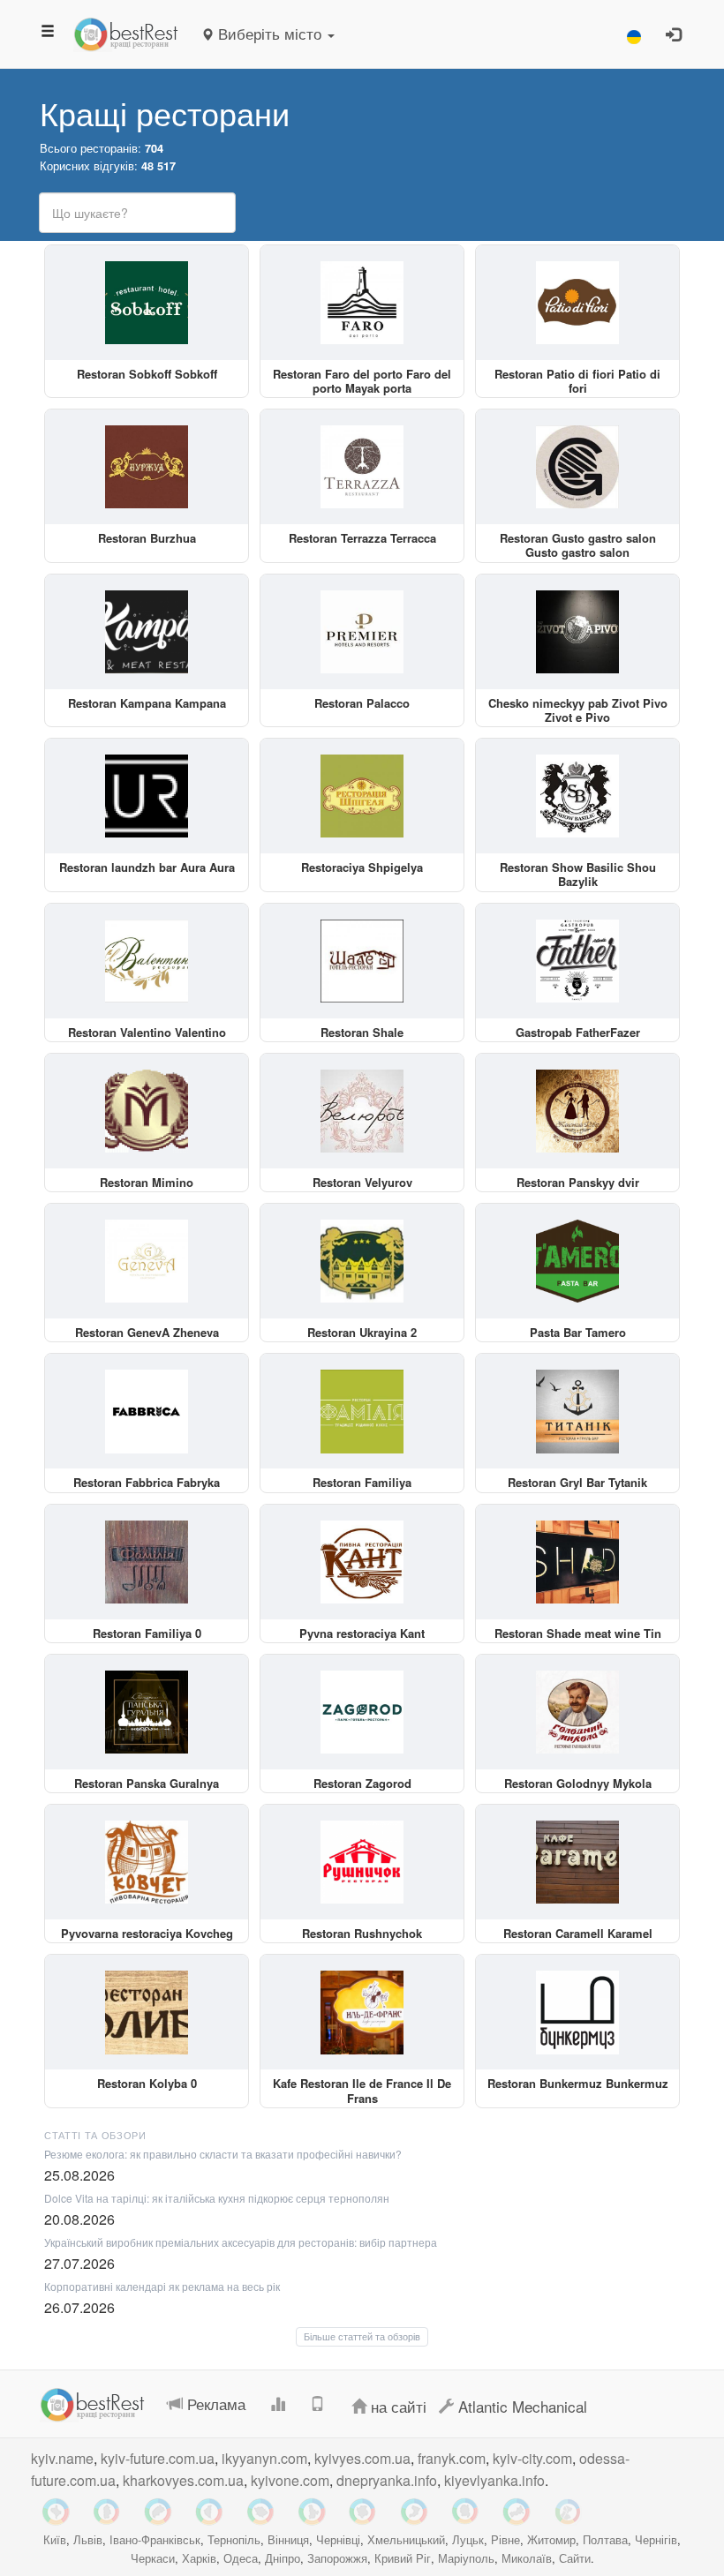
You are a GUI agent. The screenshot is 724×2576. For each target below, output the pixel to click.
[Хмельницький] (107, 2512)
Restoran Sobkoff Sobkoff (147, 374)
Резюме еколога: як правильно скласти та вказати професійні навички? (223, 2154)
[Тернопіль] (209, 2512)
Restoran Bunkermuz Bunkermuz (578, 2083)
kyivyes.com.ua (362, 2458)
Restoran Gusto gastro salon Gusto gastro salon (578, 545)
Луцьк (468, 2539)
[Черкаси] (517, 2512)
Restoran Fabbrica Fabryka (147, 1482)
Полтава (605, 2539)
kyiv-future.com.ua (158, 2458)
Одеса (241, 2558)
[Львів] (158, 2512)
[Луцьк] (363, 2512)
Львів (88, 2539)
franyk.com (452, 2458)
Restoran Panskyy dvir (578, 1182)
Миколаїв (527, 2558)
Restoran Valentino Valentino (147, 1032)
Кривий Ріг (403, 2558)
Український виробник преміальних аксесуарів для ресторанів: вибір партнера (241, 2242)
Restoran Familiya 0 (147, 1633)
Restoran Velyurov (362, 1182)
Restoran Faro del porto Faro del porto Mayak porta (362, 381)
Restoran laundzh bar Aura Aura (147, 867)
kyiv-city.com (532, 2458)
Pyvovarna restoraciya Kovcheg (147, 1933)
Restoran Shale (362, 1032)
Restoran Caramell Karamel (578, 1933)
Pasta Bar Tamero (578, 1332)
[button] (634, 34)
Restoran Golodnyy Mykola (578, 1783)
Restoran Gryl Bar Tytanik (577, 1482)
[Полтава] (260, 2512)
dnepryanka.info (387, 2480)
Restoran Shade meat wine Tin (578, 1633)
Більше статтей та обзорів (362, 2336)
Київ (55, 2539)
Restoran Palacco (362, 703)
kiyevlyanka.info (494, 2480)
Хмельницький (406, 2539)
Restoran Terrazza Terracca (362, 538)
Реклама (214, 2403)
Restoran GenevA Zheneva (147, 1332)
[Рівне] (414, 2512)
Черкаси (153, 2558)
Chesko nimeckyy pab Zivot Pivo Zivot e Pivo (578, 710)
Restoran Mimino (147, 1182)
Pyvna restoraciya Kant (362, 1633)
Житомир (551, 2539)
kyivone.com (290, 2480)
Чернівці (338, 2539)
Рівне (505, 2539)
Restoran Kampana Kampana (147, 703)
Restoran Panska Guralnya (147, 1783)
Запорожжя (337, 2558)
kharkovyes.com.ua (183, 2480)
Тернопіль (234, 2539)
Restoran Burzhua (147, 538)
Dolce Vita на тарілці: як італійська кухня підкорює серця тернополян (217, 2198)
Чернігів (656, 2539)
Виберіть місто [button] (270, 33)
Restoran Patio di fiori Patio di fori (577, 381)
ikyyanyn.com (264, 2458)
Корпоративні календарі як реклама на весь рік (162, 2286)
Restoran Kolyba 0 (147, 2083)
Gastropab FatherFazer (578, 1032)
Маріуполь (466, 2558)
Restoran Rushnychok (362, 1933)
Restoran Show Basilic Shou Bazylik (578, 874)
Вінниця (288, 2539)
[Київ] (312, 2512)
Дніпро (283, 2558)
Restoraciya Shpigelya (362, 867)
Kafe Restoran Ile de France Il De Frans (362, 2090)
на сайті (396, 2406)
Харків (199, 2558)
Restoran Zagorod (362, 1783)
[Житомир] (465, 2512)
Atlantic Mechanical (520, 2406)
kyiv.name (62, 2458)
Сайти (575, 2558)
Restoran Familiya (362, 1482)
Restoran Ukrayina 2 (362, 1332)
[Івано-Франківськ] (56, 2512)
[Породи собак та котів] (568, 2512)
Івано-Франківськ (155, 2539)
